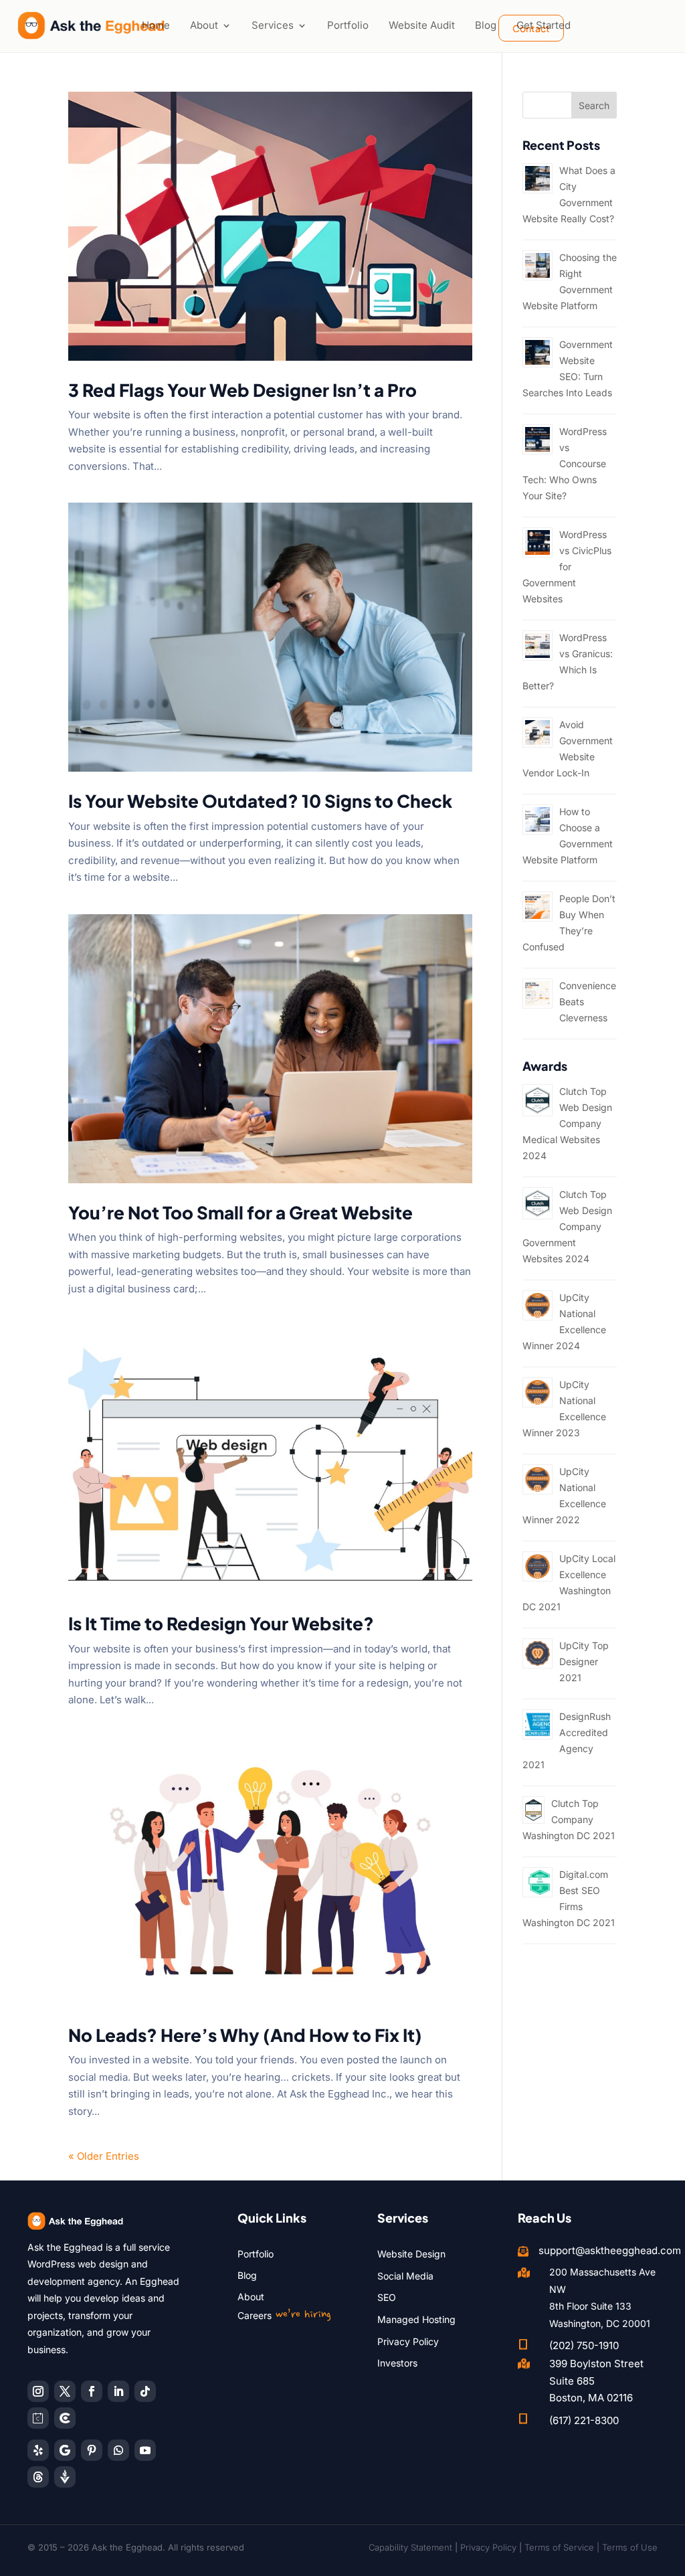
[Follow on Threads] (38, 2477)
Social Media (405, 2276)
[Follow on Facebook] (92, 2391)
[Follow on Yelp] (38, 2450)
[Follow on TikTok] (145, 2391)
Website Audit (422, 25)
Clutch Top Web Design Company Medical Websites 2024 (567, 1123)
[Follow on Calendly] (38, 2418)
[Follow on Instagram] (38, 2391)
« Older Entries (104, 2156)
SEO (387, 2297)
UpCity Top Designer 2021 (584, 1661)
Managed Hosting (416, 2319)
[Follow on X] (65, 2391)
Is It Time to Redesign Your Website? (221, 1623)
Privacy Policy (408, 2341)
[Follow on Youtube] (145, 2450)
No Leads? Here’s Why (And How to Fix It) (245, 2035)
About (204, 25)
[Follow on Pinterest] (92, 2450)
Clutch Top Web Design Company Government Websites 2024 (567, 1226)
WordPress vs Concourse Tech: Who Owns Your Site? (565, 463)
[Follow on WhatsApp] (118, 2450)
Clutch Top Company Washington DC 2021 (569, 1819)
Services (273, 25)
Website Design (411, 2254)
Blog (486, 25)
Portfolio (348, 25)
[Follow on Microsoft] (65, 2418)
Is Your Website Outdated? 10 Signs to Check (260, 801)
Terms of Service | (563, 2547)
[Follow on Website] (65, 2477)
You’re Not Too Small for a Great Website (240, 1212)
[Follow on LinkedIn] (118, 2391)
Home (156, 25)
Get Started (544, 25)
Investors (397, 2363)
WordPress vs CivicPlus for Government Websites (567, 567)
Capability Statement (410, 2547)
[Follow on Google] (65, 2450)
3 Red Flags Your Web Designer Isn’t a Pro (242, 390)
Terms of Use (630, 2547)
